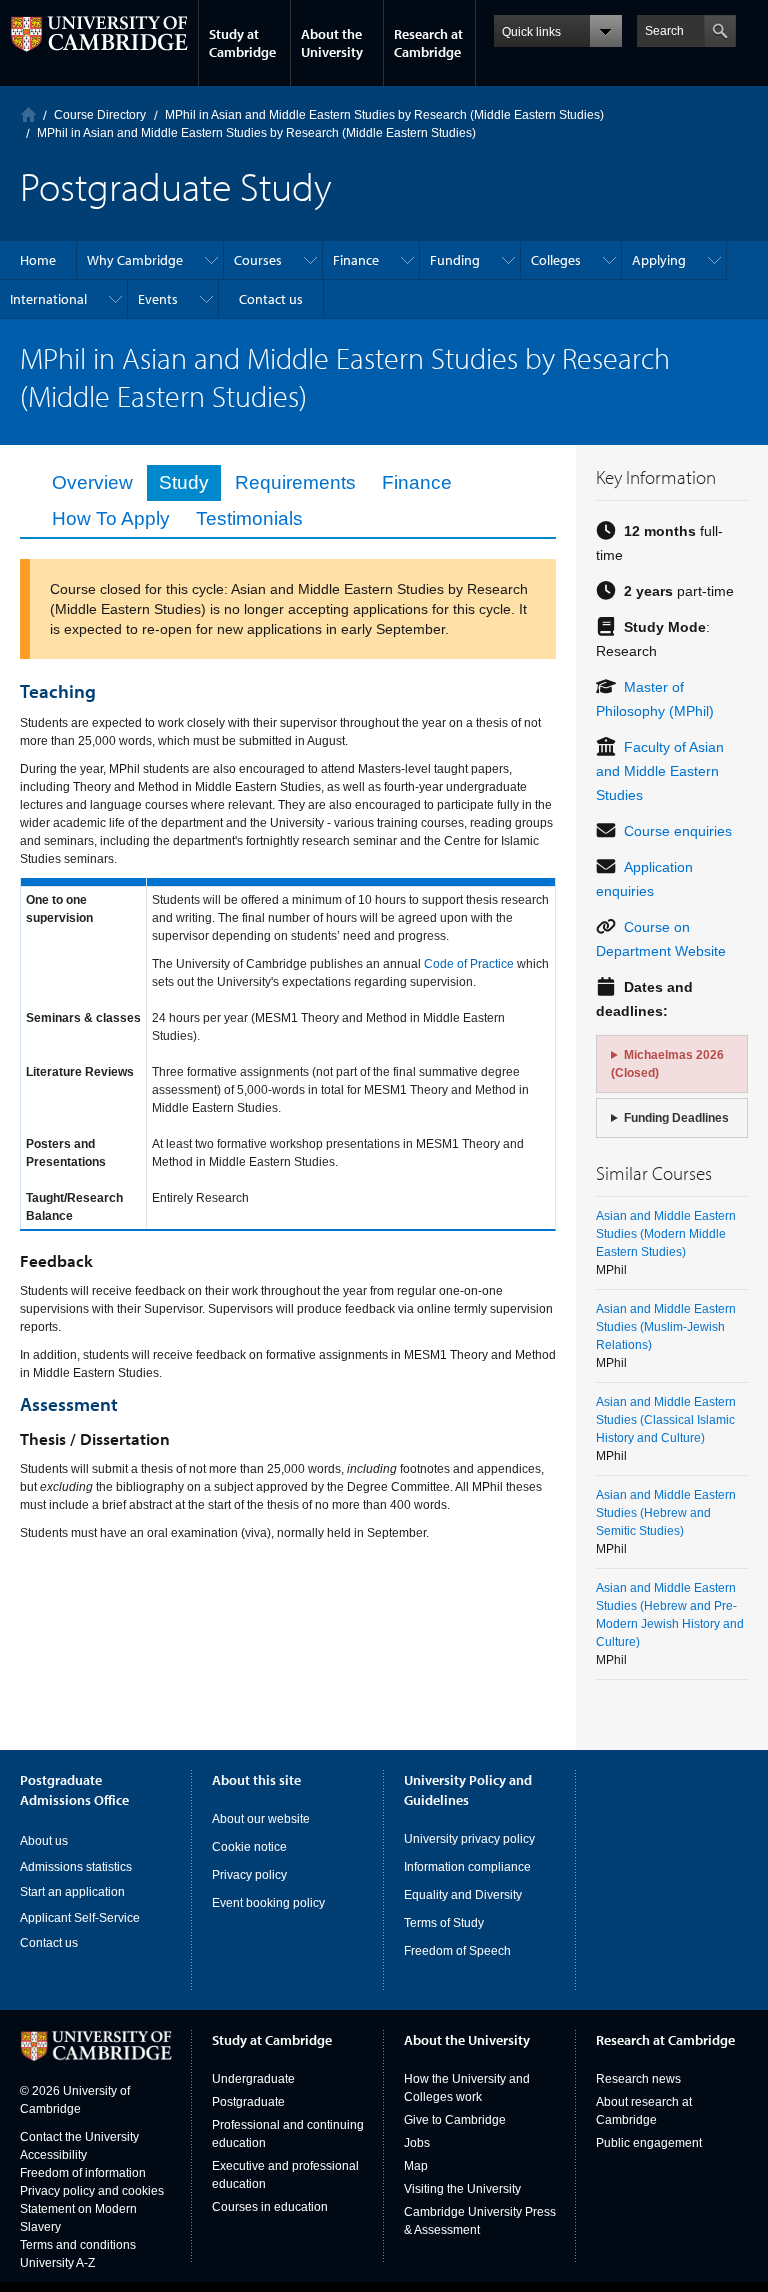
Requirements (295, 482)
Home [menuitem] (38, 260)
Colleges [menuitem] (556, 260)
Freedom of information (83, 2173)
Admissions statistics (76, 1867)
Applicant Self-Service (80, 1918)
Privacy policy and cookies (92, 2191)
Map (416, 2166)
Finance (417, 482)
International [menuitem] (48, 299)
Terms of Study (444, 1923)
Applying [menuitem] (659, 260)
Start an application (72, 1892)
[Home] (28, 114)
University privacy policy (469, 1839)
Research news (638, 2079)
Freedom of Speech (457, 1951)
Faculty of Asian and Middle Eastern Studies (660, 771)
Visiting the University (462, 2189)
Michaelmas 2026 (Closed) (667, 1064)
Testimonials (249, 518)
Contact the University (79, 2137)
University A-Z (57, 2263)
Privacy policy (249, 1875)
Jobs (417, 2143)
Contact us (49, 1943)
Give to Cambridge (455, 2120)
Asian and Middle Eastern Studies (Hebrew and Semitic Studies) (666, 1513)
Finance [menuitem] (356, 260)
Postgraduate (248, 2102)
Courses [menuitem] (258, 260)
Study (184, 482)
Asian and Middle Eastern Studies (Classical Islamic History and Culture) (666, 1420)
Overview (92, 482)
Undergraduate (253, 2079)
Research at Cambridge (428, 43)
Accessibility (53, 2155)
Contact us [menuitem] (271, 299)
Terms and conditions (78, 2245)
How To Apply (111, 518)
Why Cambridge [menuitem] (135, 260)
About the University (332, 43)
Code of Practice (469, 964)
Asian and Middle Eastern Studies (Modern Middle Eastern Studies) (666, 1234)
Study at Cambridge (242, 43)
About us (44, 1841)
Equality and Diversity (463, 1895)
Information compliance (467, 1867)
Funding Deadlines (676, 1118)
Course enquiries (678, 831)
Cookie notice (249, 1847)
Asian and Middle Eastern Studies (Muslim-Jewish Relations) (666, 1327)
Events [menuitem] (158, 299)
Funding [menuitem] (455, 260)
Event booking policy (268, 1903)
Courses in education (270, 2207)
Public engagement (649, 2143)
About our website (261, 1819)
